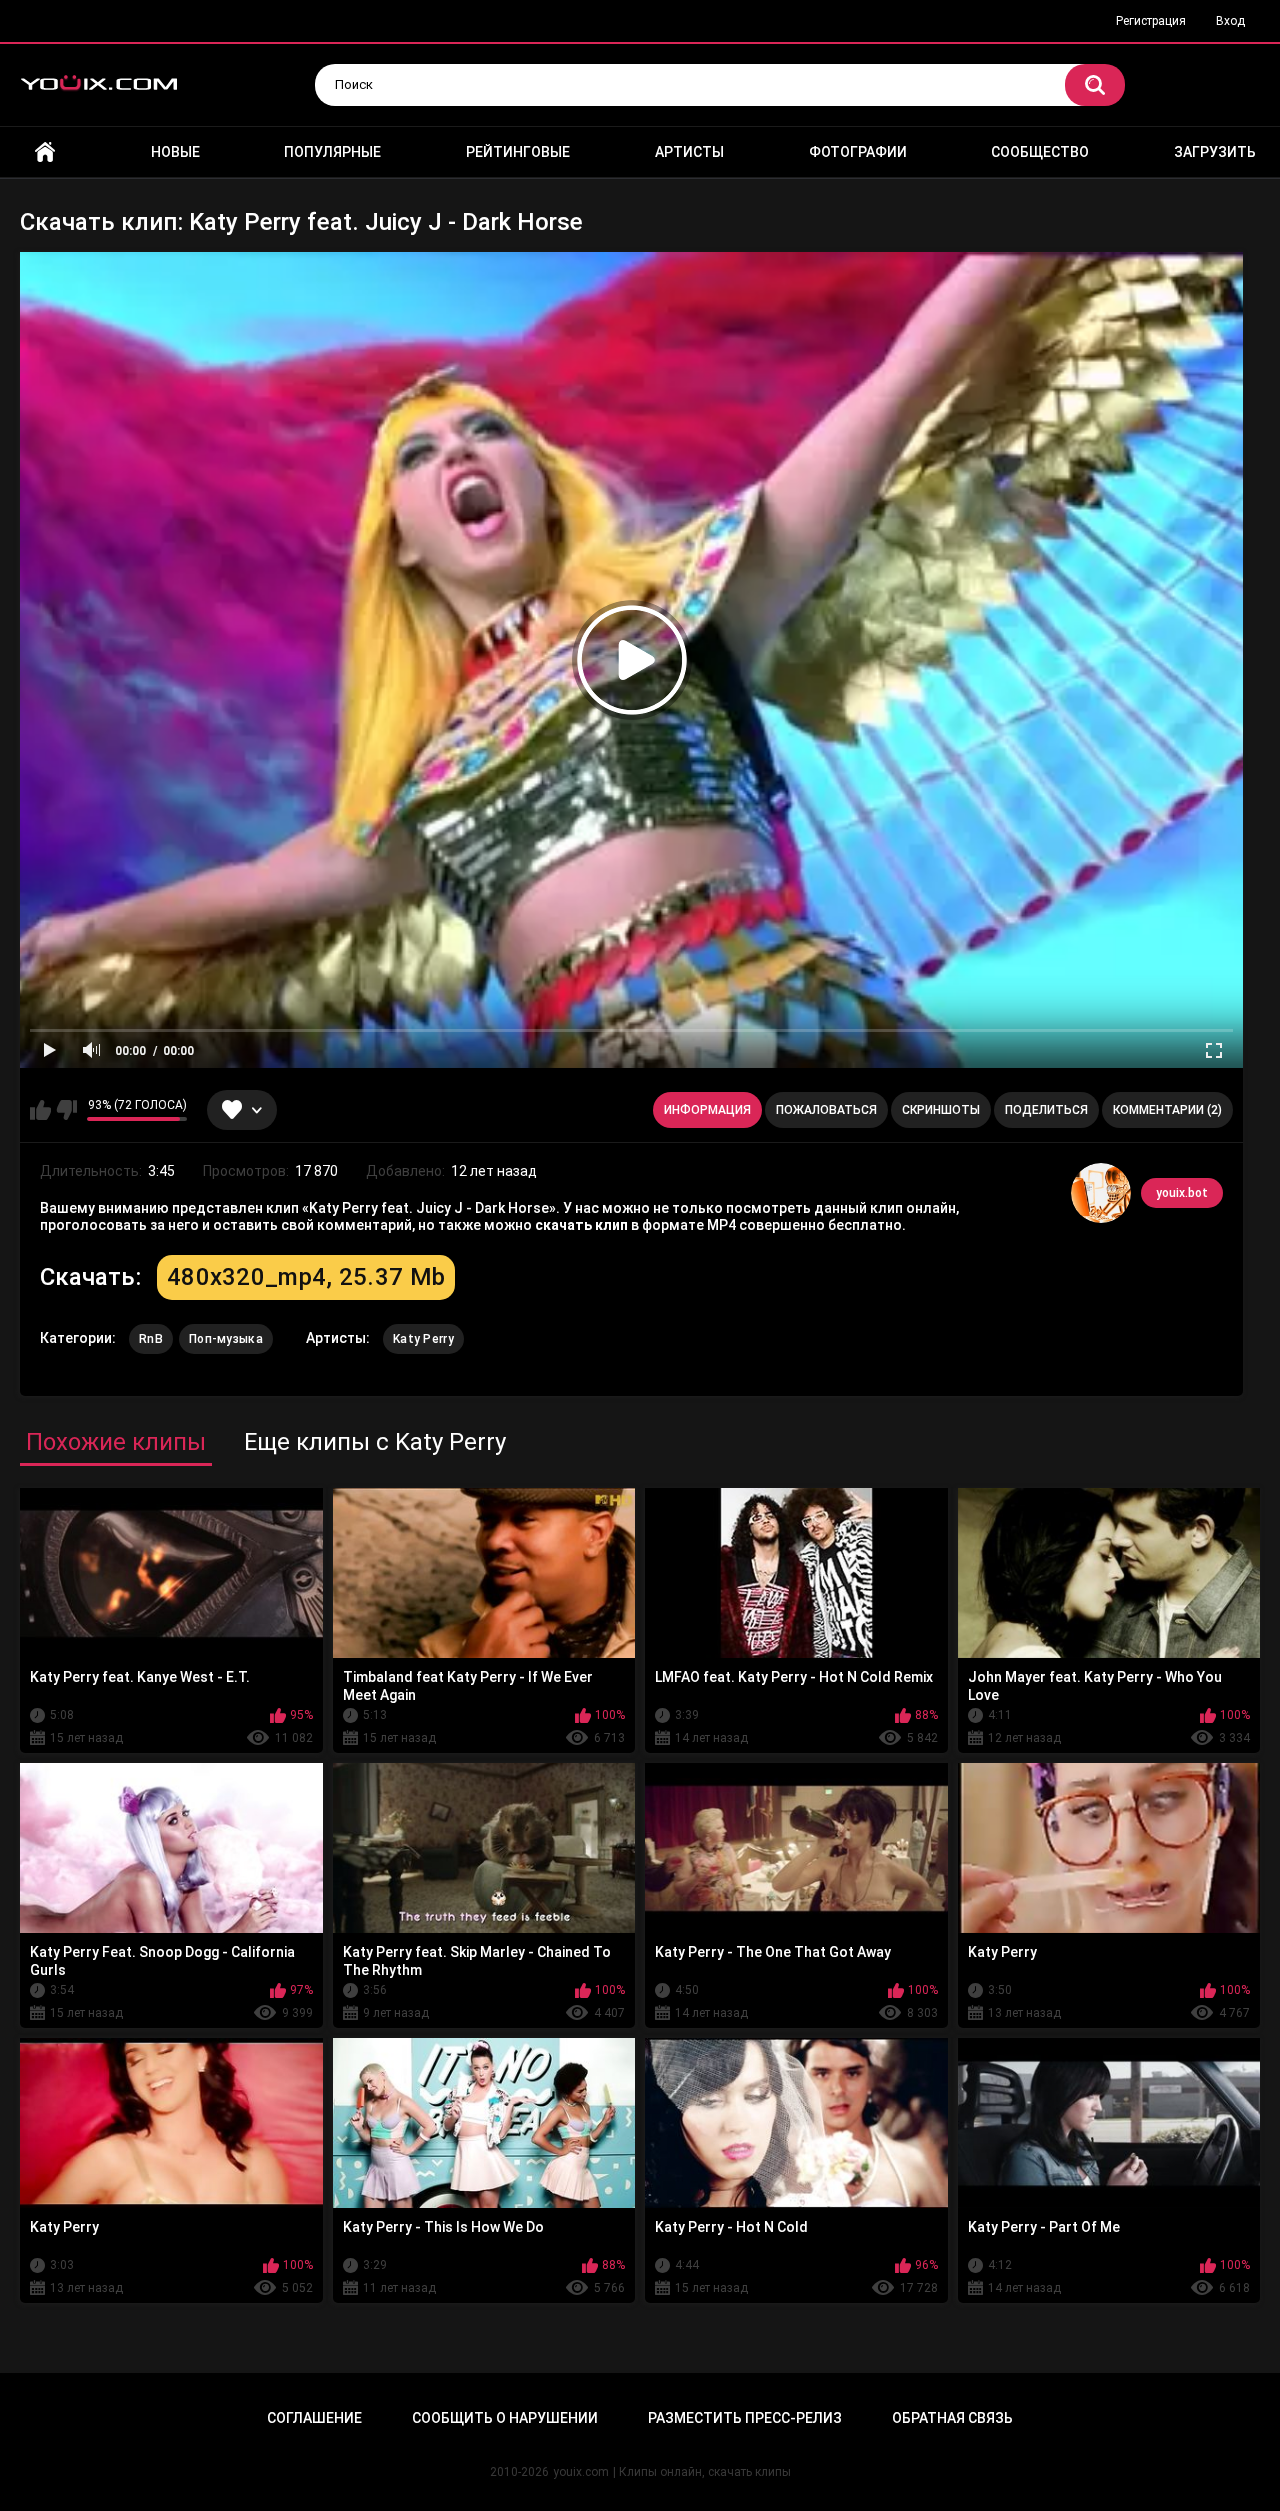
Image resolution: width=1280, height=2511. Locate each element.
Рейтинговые (518, 152)
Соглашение (314, 2418)
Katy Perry (423, 1339)
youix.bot (1182, 1193)
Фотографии (858, 152)
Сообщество (1040, 152)
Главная (45, 152)
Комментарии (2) (1167, 1110)
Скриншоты (941, 1110)
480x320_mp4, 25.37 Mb (306, 1277)
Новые (175, 152)
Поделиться (1046, 1110)
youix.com (581, 2472)
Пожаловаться (826, 1110)
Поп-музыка (226, 1339)
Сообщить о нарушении (505, 2418)
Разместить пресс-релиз (745, 2418)
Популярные (332, 152)
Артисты (689, 152)
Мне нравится (40, 1110)
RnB (151, 1339)
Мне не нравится (66, 1110)
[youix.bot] (1101, 1193)
